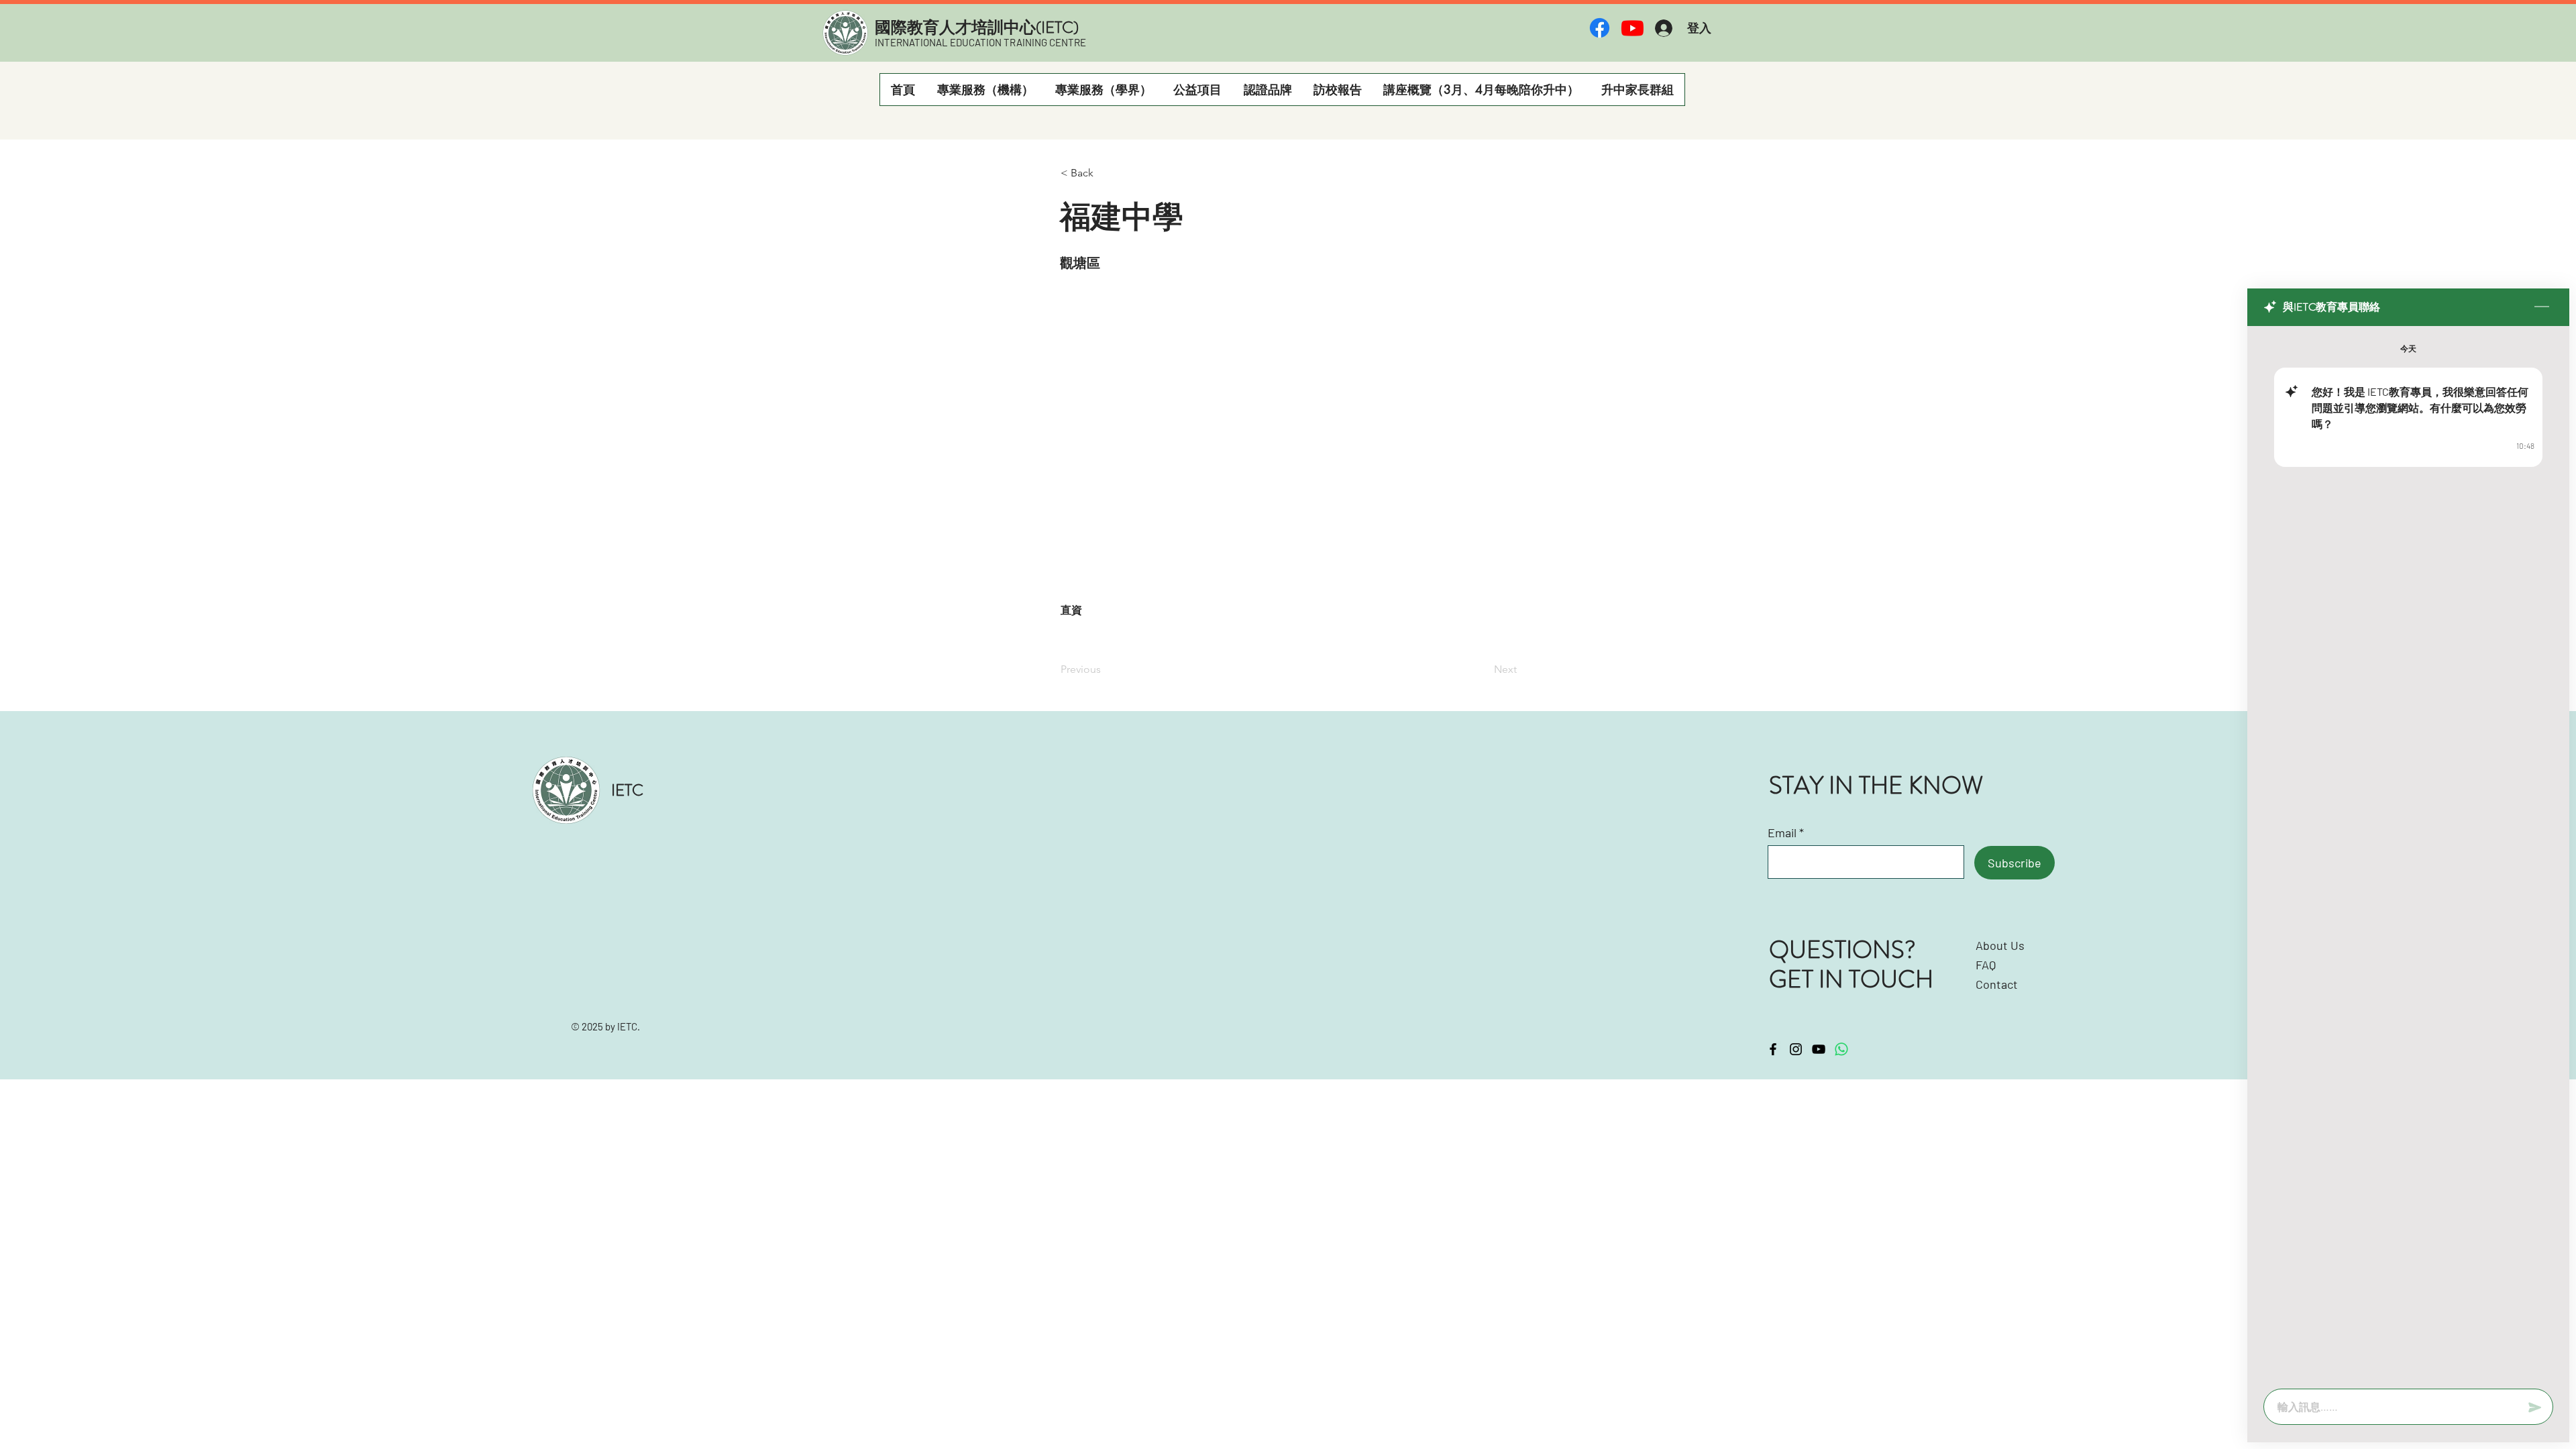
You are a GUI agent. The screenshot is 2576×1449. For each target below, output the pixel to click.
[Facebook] (1600, 28)
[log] (2408, 853)
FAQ (1986, 965)
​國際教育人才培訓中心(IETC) (977, 28)
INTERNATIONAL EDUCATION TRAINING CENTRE (980, 42)
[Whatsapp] (1841, 1049)
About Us (2000, 945)
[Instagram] (1796, 1049)
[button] (985, 90)
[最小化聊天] (2542, 307)
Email (1782, 833)
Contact (1997, 984)
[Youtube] (1632, 28)
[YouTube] (1819, 1049)
